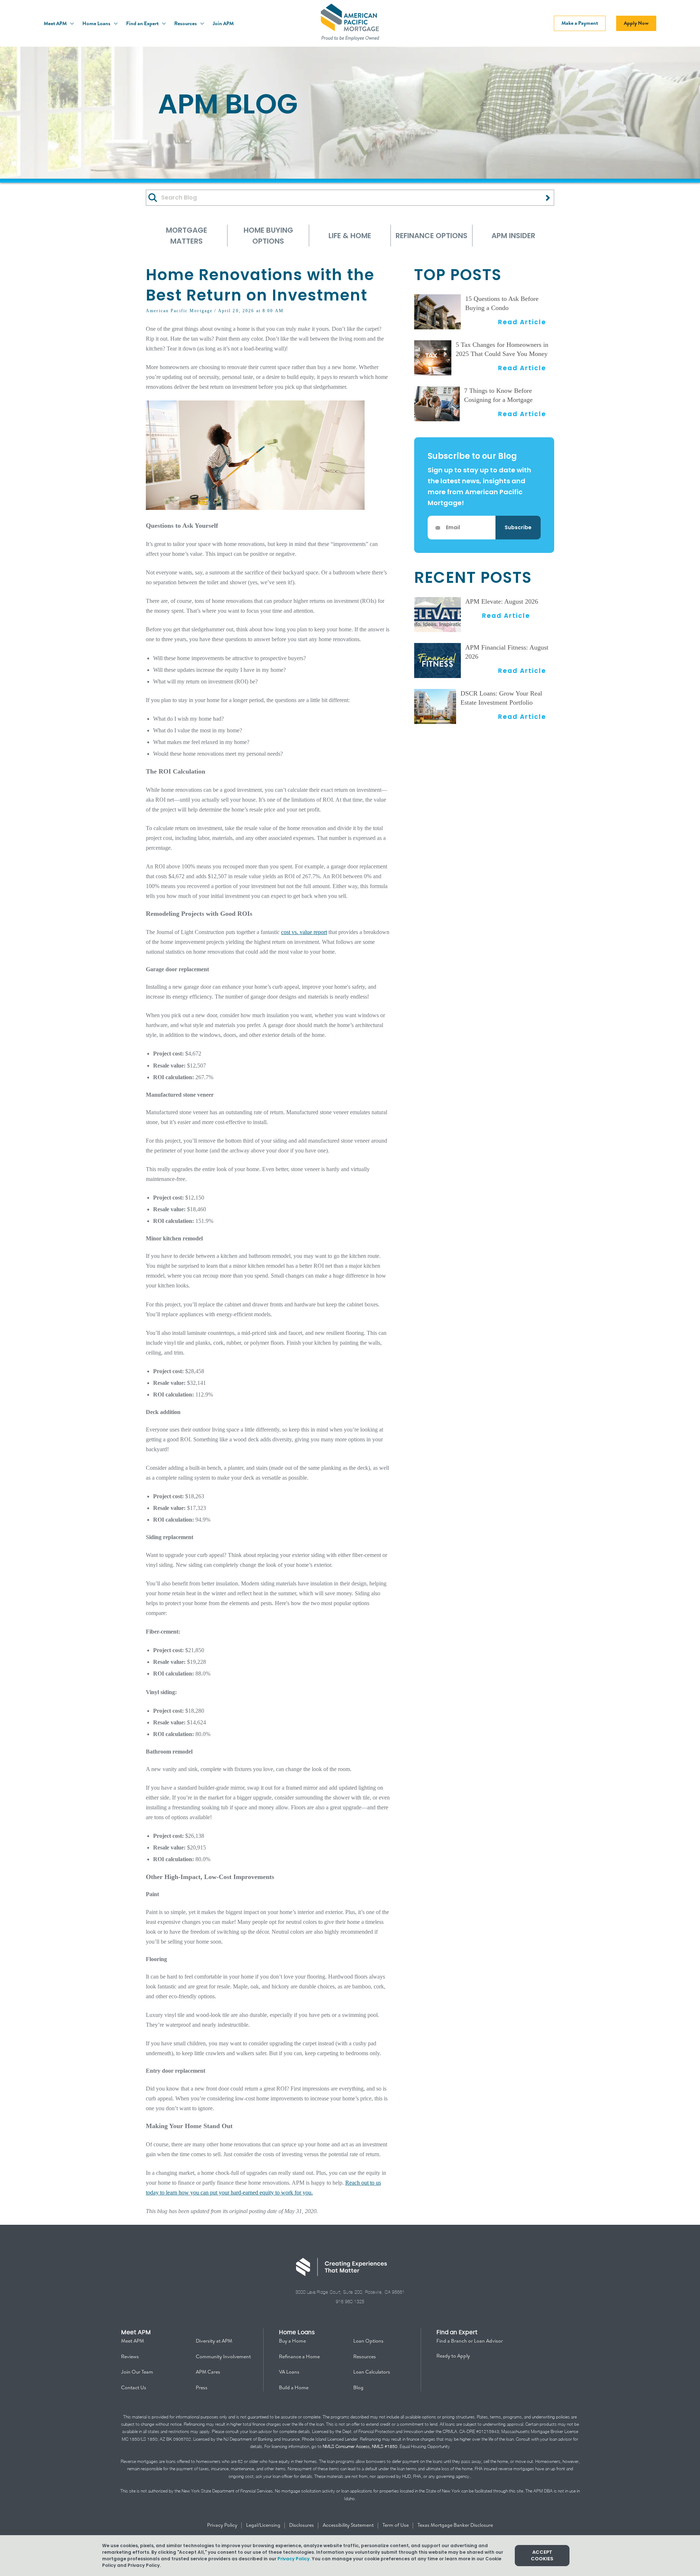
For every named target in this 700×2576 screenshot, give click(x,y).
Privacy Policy (223, 2525)
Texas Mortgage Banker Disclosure (455, 2525)
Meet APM (56, 23)
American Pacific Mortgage (179, 311)
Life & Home (350, 236)
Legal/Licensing (264, 2525)
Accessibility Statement (349, 2525)
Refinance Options (431, 236)
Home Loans (97, 23)
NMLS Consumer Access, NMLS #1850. (361, 2446)
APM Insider (513, 236)
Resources (186, 23)
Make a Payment (580, 23)
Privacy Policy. (294, 2559)
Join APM (223, 23)
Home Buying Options (268, 236)
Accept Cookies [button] (542, 2555)
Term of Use (396, 2525)
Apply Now (636, 23)
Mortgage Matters (186, 236)
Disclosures (302, 2525)
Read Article (522, 322)
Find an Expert (143, 23)
